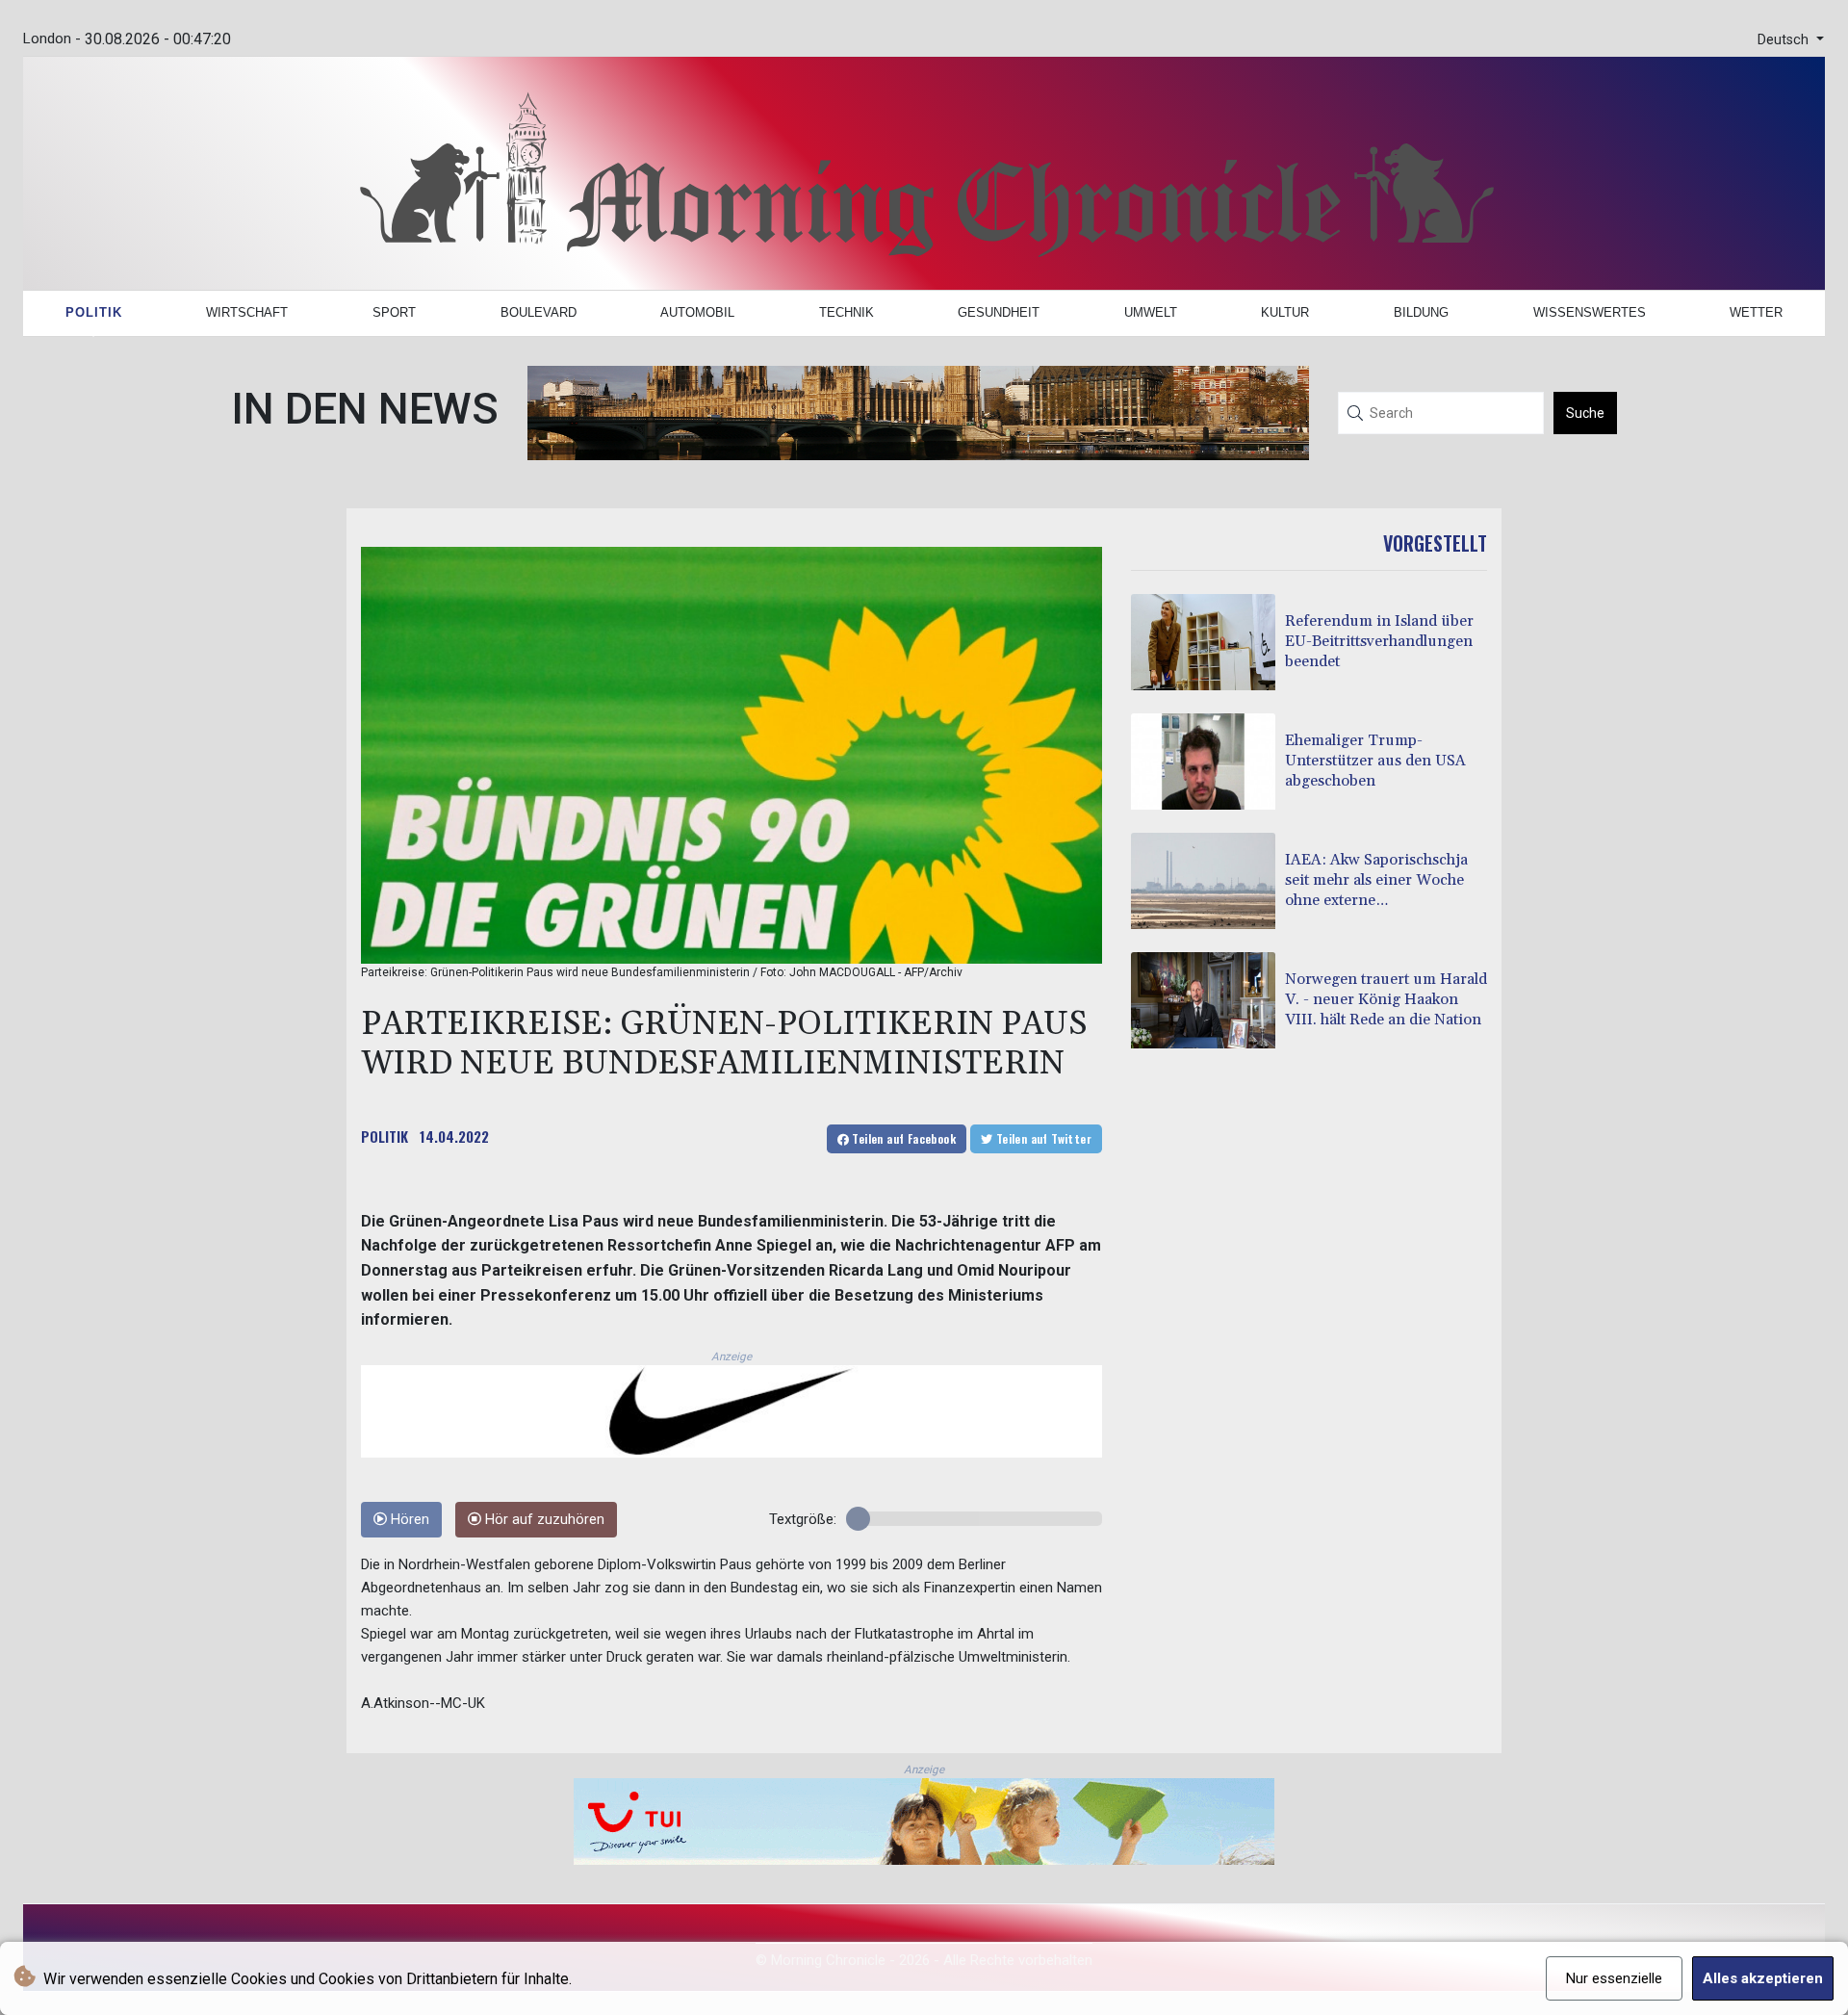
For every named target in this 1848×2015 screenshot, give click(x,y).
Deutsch (1785, 40)
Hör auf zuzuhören (543, 1520)
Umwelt (1151, 312)
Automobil (697, 312)
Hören (408, 1520)
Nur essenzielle (1614, 1978)
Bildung (1421, 312)
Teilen (902, 1138)
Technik (847, 312)
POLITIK (385, 1136)
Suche (1585, 413)
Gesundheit (999, 312)
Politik (94, 312)
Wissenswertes (1590, 312)
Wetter (1756, 312)
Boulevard (539, 312)
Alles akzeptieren (1763, 1978)
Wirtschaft (247, 312)
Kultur (1285, 312)
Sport (394, 312)
